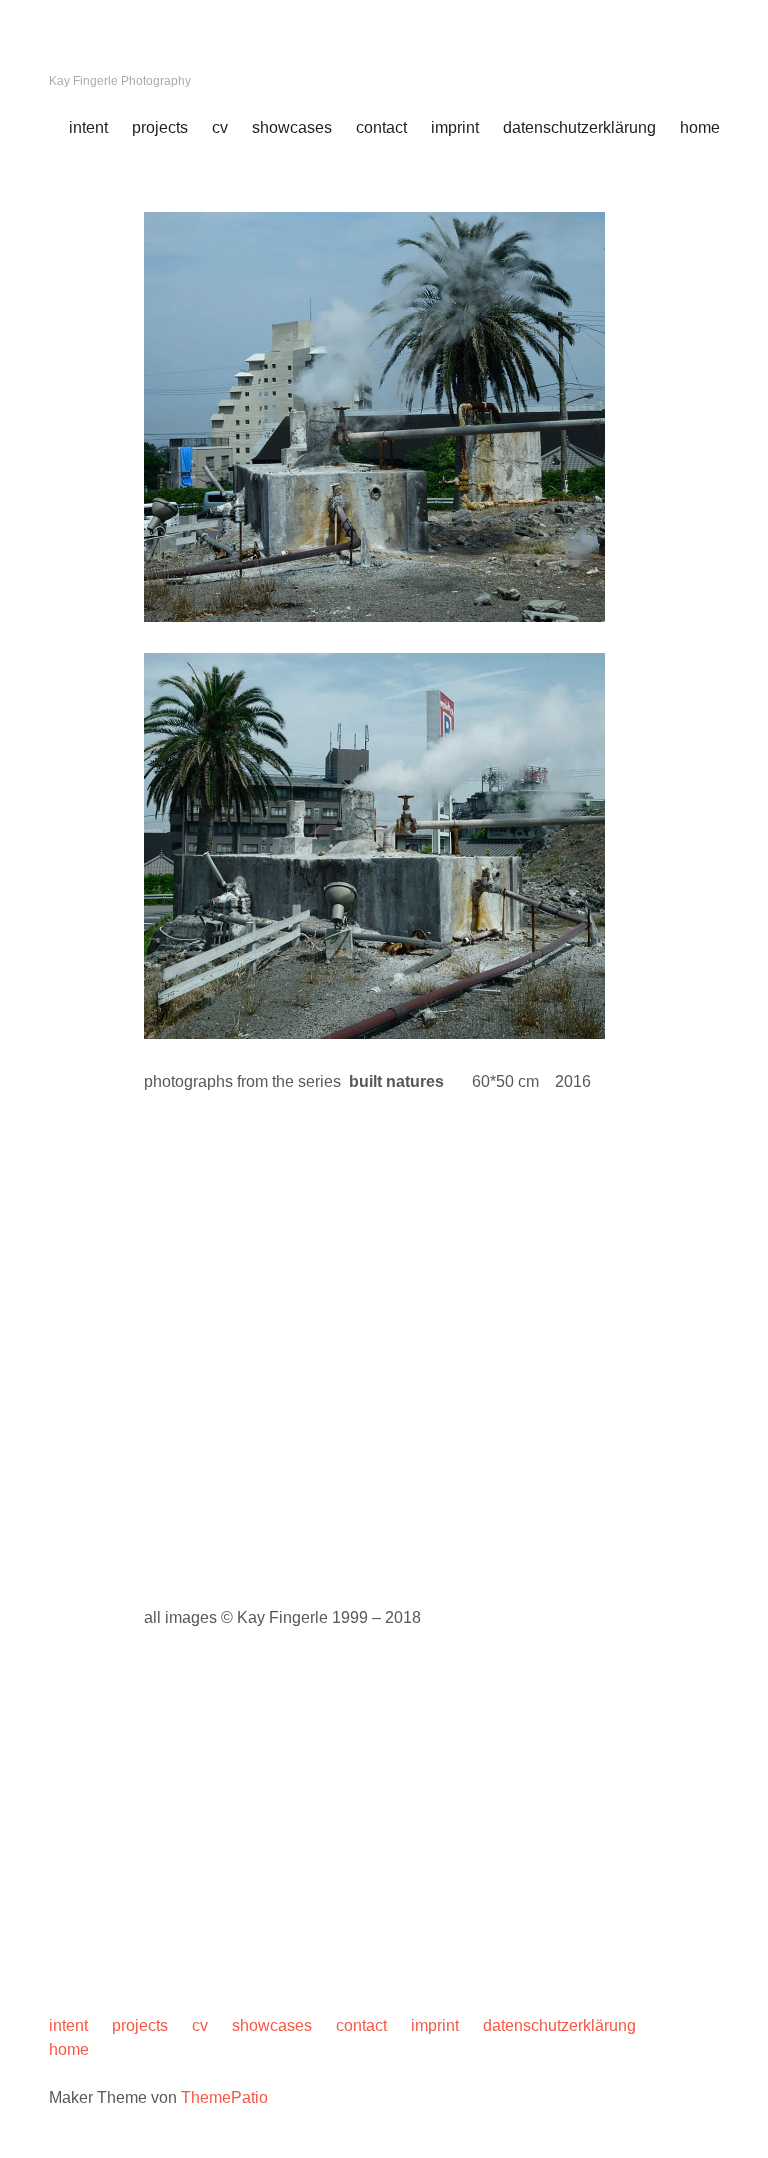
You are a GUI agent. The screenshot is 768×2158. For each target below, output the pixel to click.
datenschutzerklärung (579, 127)
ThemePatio (224, 2097)
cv (220, 127)
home (700, 127)
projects (160, 127)
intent (88, 127)
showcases (292, 127)
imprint (455, 127)
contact (381, 127)
